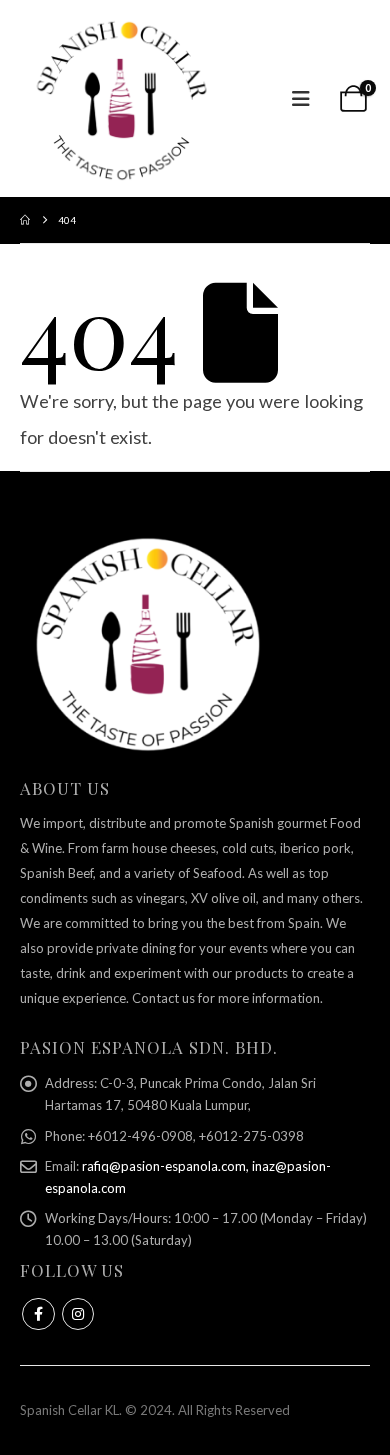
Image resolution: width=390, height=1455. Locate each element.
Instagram (78, 1314)
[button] (301, 98)
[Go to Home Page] (25, 220)
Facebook (38, 1314)
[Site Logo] (120, 98)
